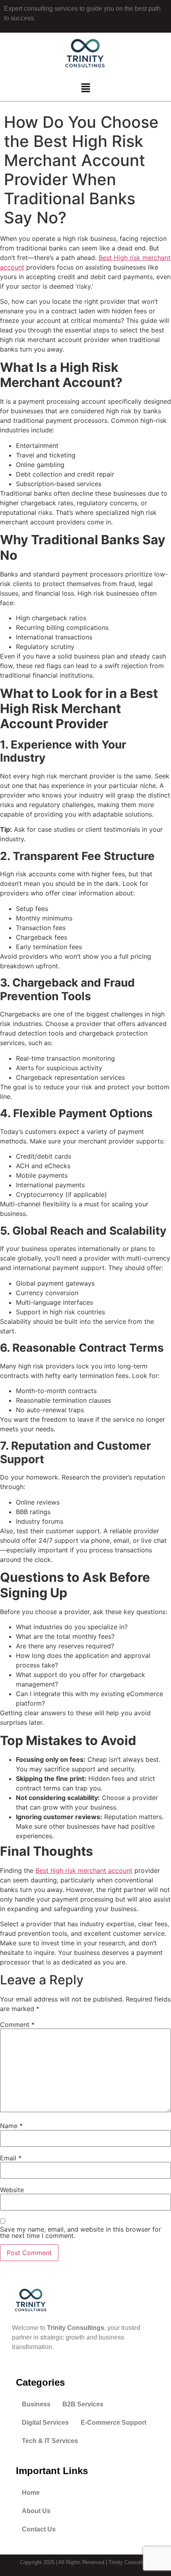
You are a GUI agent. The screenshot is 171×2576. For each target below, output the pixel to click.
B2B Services (83, 2404)
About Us (36, 2511)
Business (36, 2404)
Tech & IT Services (50, 2441)
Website (12, 2190)
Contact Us (39, 2529)
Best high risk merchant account (84, 1870)
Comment (17, 2025)
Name (11, 2126)
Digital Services (45, 2423)
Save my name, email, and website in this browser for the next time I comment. (81, 2232)
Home (31, 2493)
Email (11, 2158)
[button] (85, 88)
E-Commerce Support (114, 2423)
